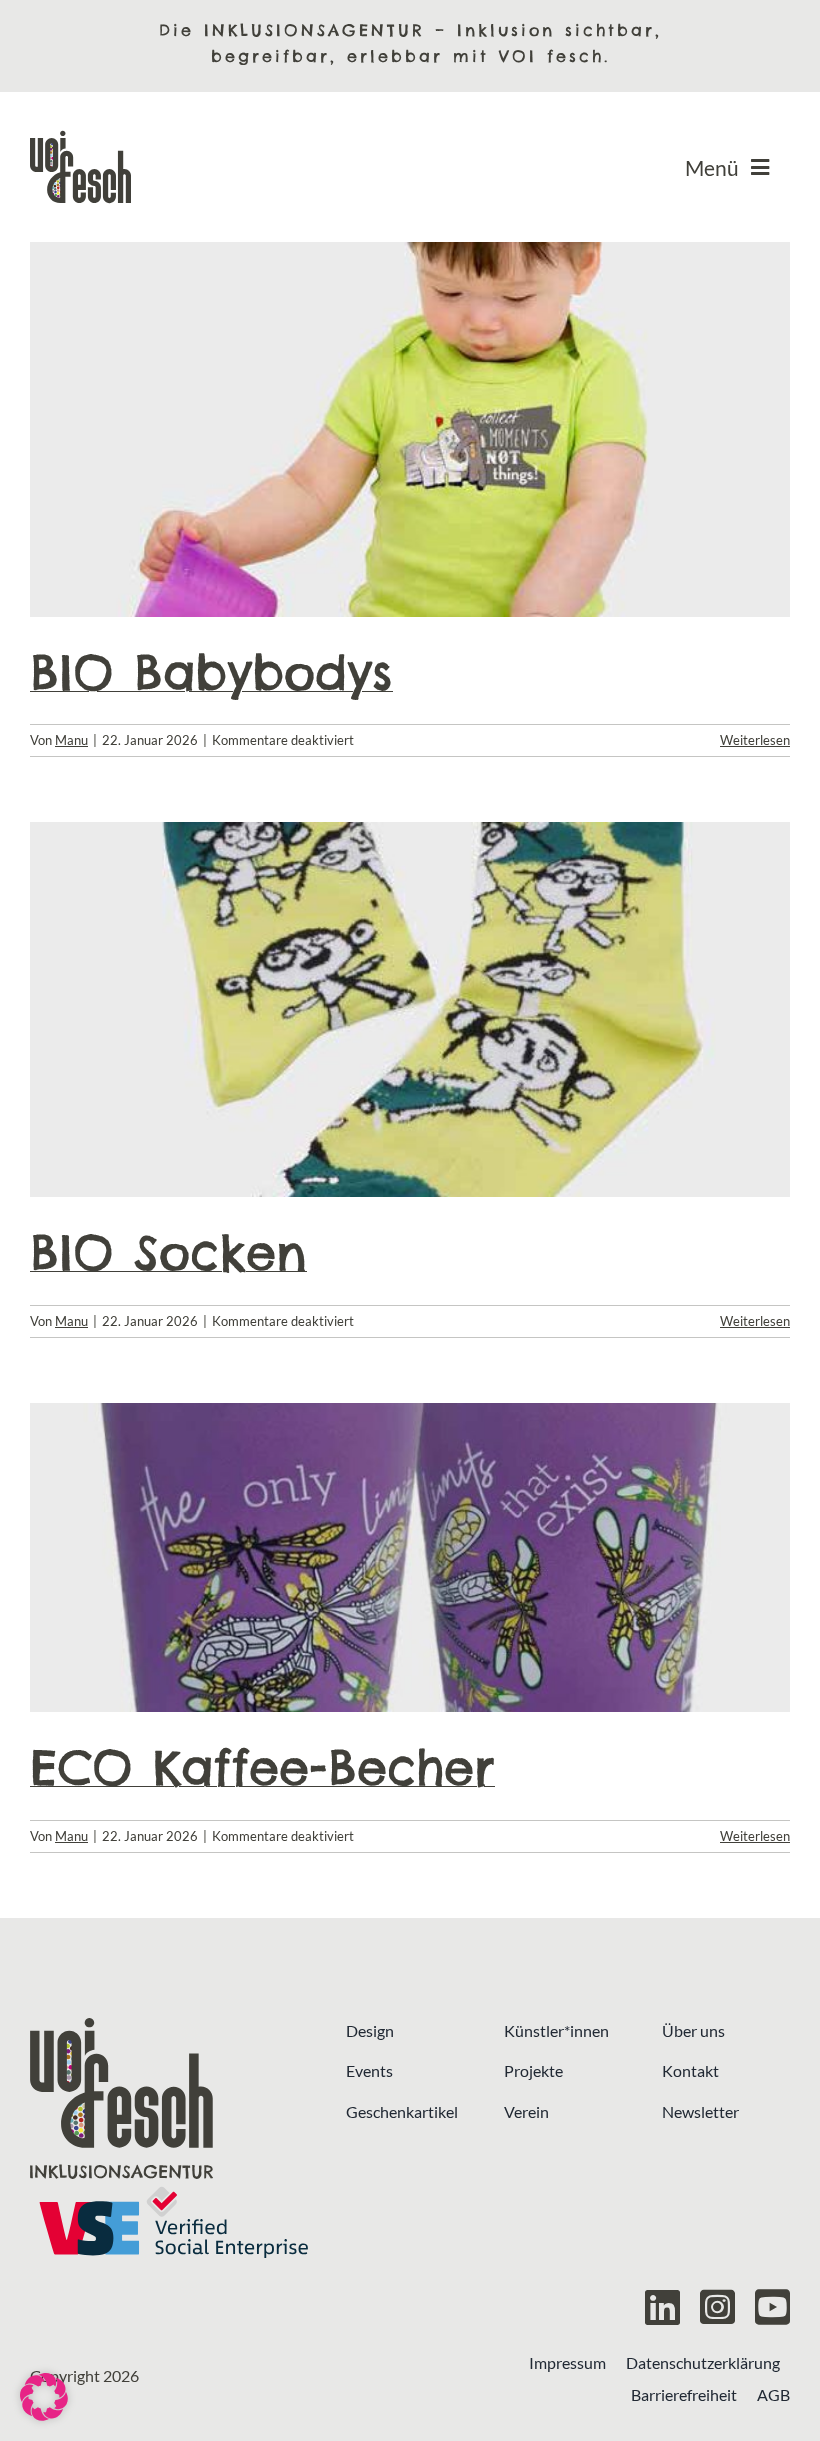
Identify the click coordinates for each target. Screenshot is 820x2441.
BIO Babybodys (211, 672)
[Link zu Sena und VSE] (173, 2222)
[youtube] (772, 2307)
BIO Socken (168, 1252)
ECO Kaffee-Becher (262, 1767)
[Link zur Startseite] (173, 2098)
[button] (44, 2397)
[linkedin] (662, 2307)
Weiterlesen (755, 740)
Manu (71, 740)
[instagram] (717, 2307)
